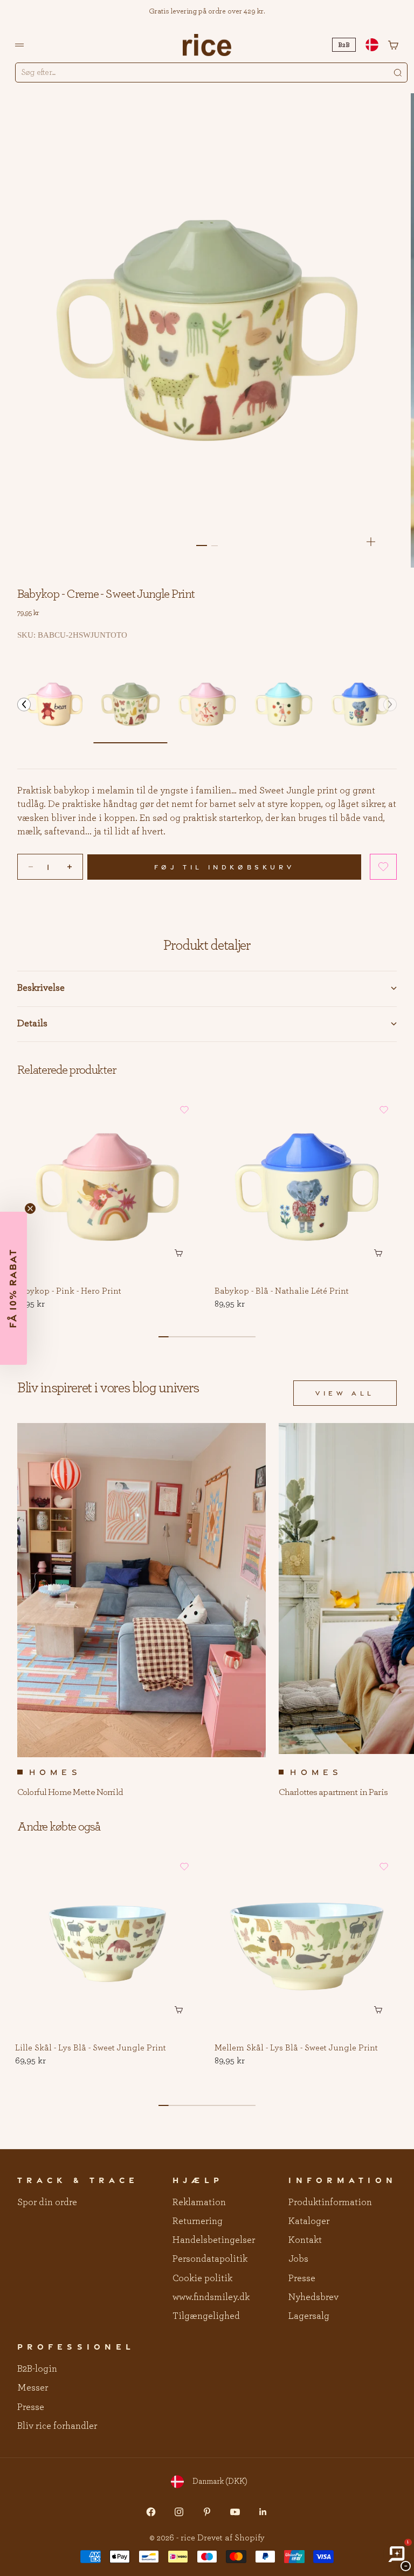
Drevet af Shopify (231, 2538)
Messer (33, 2388)
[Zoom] (371, 542)
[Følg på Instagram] (179, 2512)
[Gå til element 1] (202, 545)
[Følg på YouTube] (235, 2512)
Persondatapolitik (210, 2259)
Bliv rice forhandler (57, 2426)
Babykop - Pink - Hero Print (68, 1292)
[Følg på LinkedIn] (263, 2512)
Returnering (198, 2221)
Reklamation (199, 2202)
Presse (302, 2278)
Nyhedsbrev (313, 2297)
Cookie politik (202, 2278)
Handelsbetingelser (214, 2240)
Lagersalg (309, 2316)
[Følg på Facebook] (151, 2512)
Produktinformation (330, 2202)
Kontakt (305, 2240)
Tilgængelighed (206, 2316)
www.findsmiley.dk (211, 2297)
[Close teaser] (30, 1208)
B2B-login (37, 2369)
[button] (24, 704)
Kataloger (309, 2221)
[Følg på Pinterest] (207, 2512)
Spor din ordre (47, 2202)
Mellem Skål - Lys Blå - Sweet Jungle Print (296, 2048)
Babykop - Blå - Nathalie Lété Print (282, 1292)
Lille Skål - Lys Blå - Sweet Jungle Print (91, 2048)
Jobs (298, 2259)
